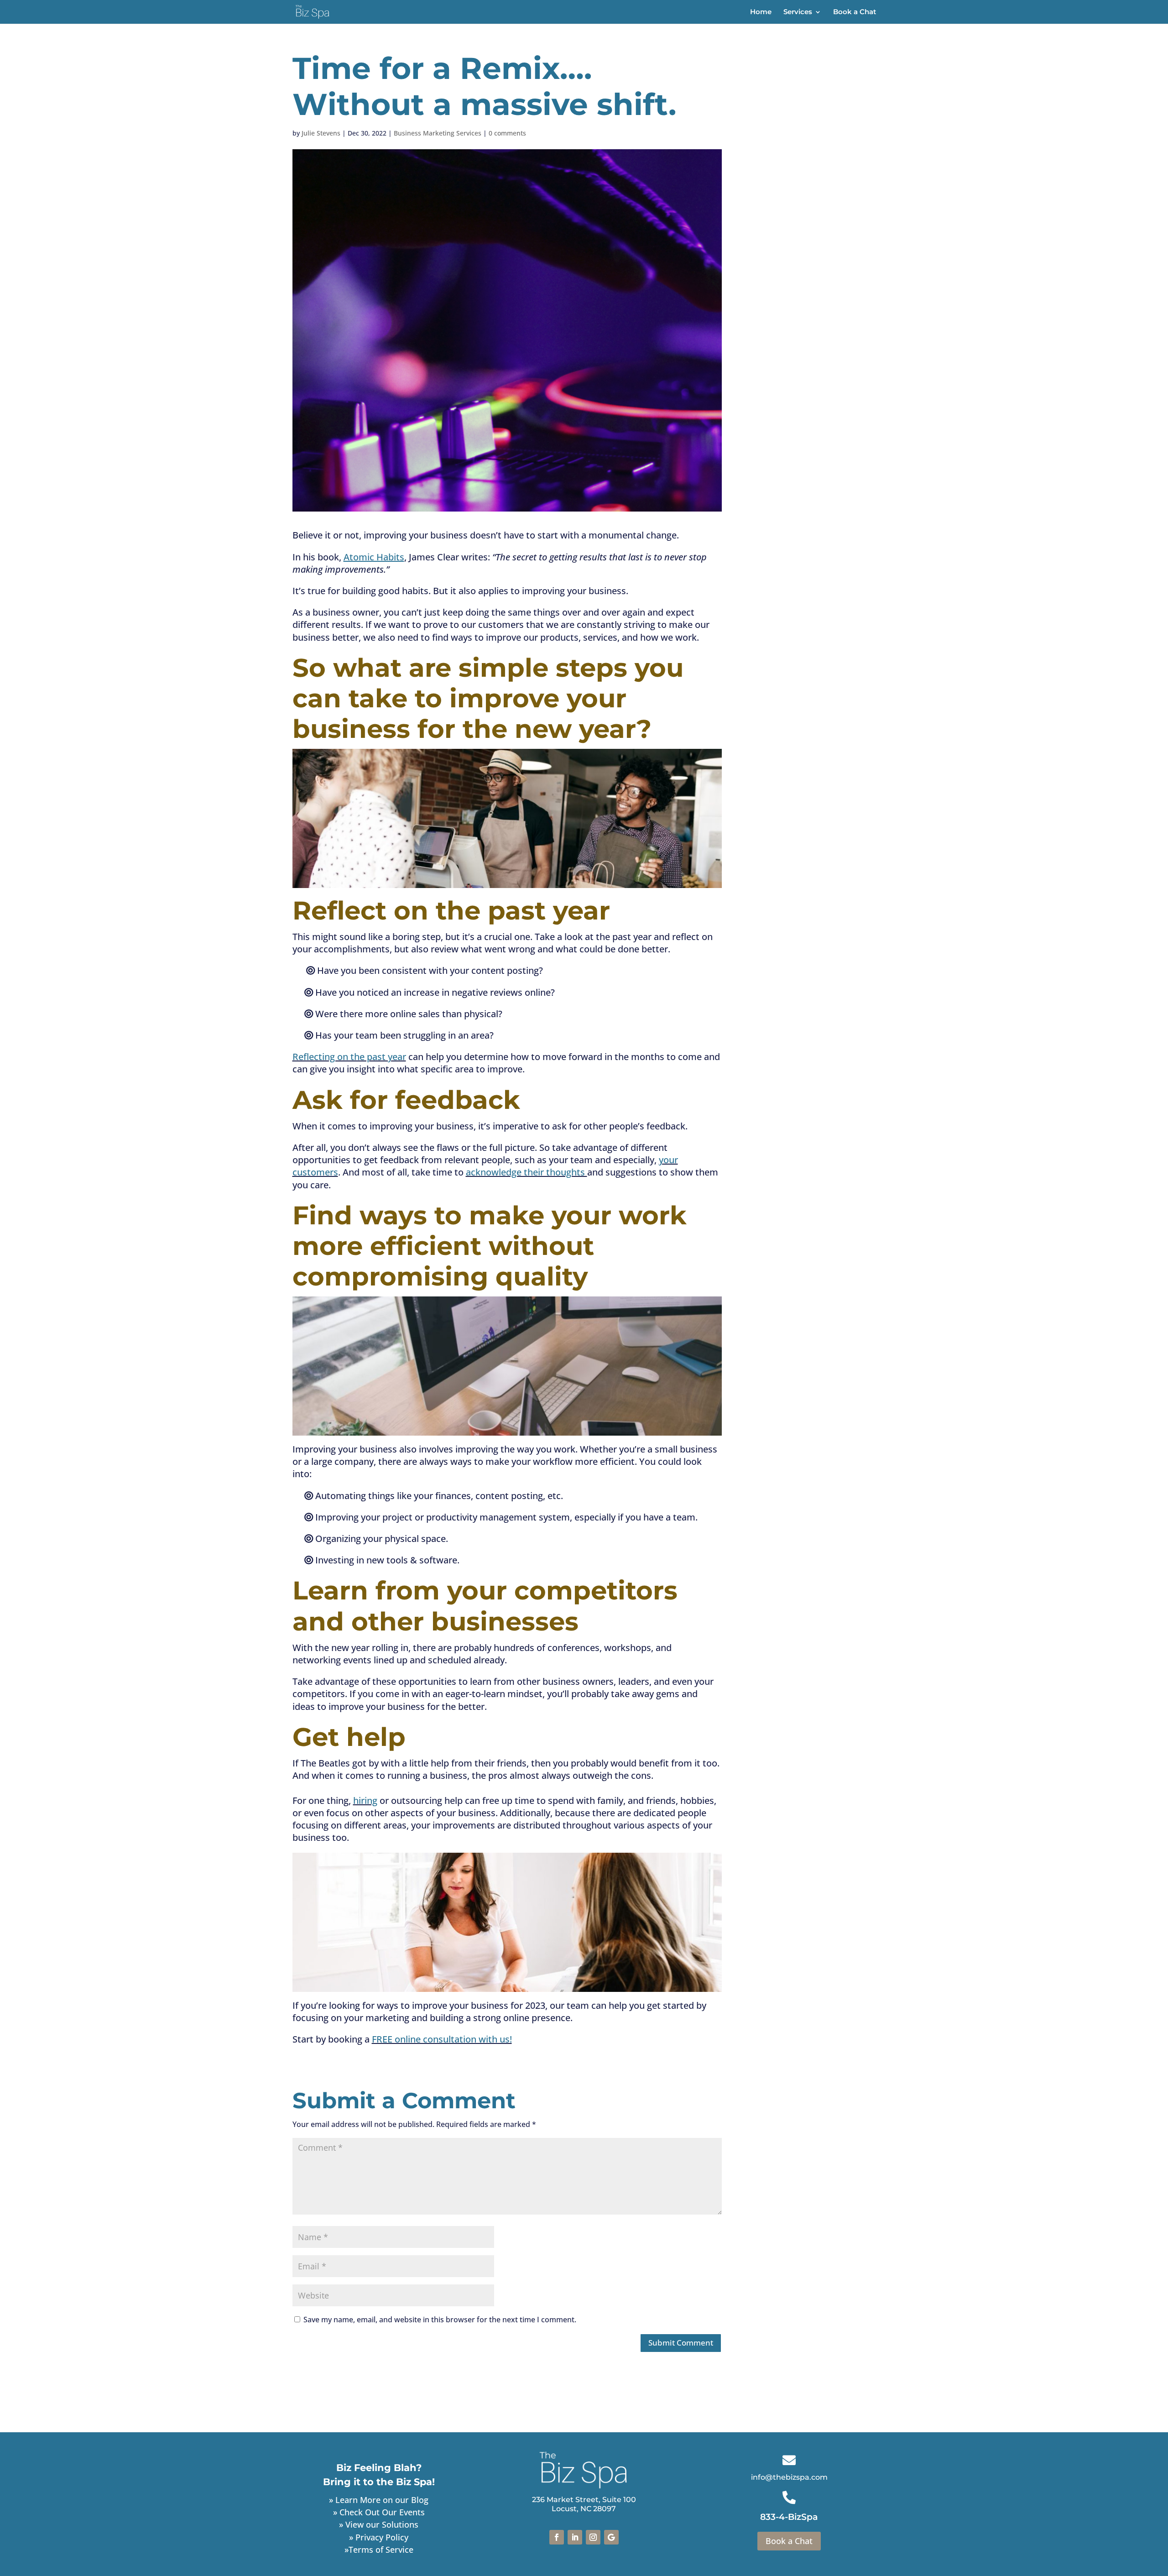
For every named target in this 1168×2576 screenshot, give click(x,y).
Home (761, 12)
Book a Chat (855, 12)
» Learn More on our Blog (379, 2500)
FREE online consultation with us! (442, 2039)
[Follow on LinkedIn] (575, 2537)
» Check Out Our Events (379, 2512)
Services (798, 12)
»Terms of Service (379, 2550)
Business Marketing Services (438, 133)
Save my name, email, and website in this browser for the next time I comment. (440, 2320)
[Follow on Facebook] (557, 2537)
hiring (365, 1800)
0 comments (507, 133)
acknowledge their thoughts (527, 1172)
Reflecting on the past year (349, 1057)
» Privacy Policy (379, 2537)
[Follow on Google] (611, 2537)
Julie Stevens (321, 133)
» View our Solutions (379, 2524)
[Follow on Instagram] (593, 2537)
